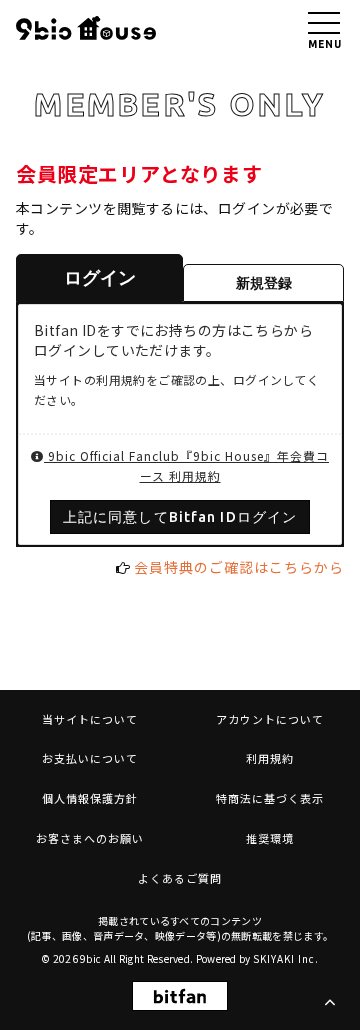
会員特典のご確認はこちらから (239, 567)
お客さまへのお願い (90, 838)
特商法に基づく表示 (270, 798)
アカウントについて (270, 719)
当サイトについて (90, 719)
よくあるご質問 (180, 878)
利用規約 (270, 758)
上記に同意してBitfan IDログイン (180, 517)
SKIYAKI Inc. (286, 958)
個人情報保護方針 (90, 798)
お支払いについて (90, 758)
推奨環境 (270, 838)
